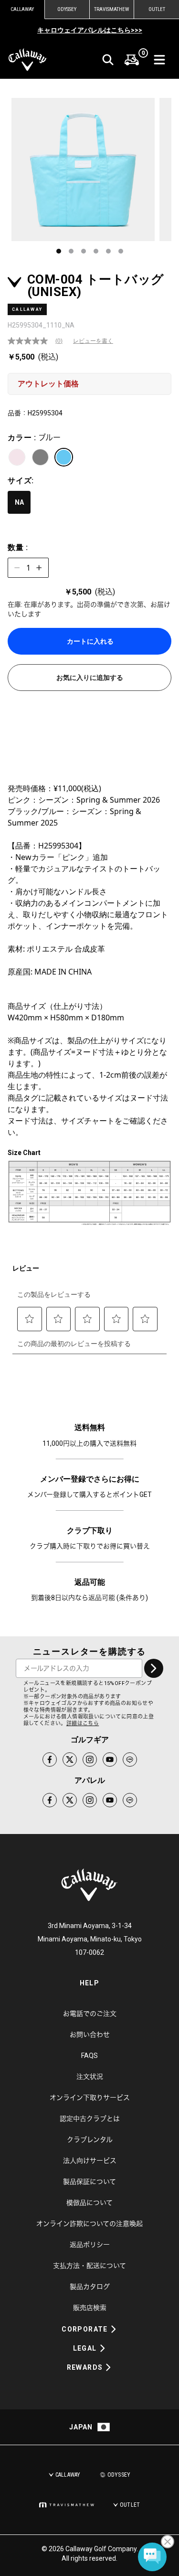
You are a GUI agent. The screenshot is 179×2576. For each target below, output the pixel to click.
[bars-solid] (159, 60)
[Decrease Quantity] (17, 568)
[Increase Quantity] (39, 568)
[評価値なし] (32, 341)
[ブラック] (40, 457)
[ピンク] (17, 457)
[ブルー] (64, 457)
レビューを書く (93, 341)
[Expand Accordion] (114, 2329)
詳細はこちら (83, 1723)
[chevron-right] (154, 1668)
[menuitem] (132, 60)
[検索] (108, 60)
